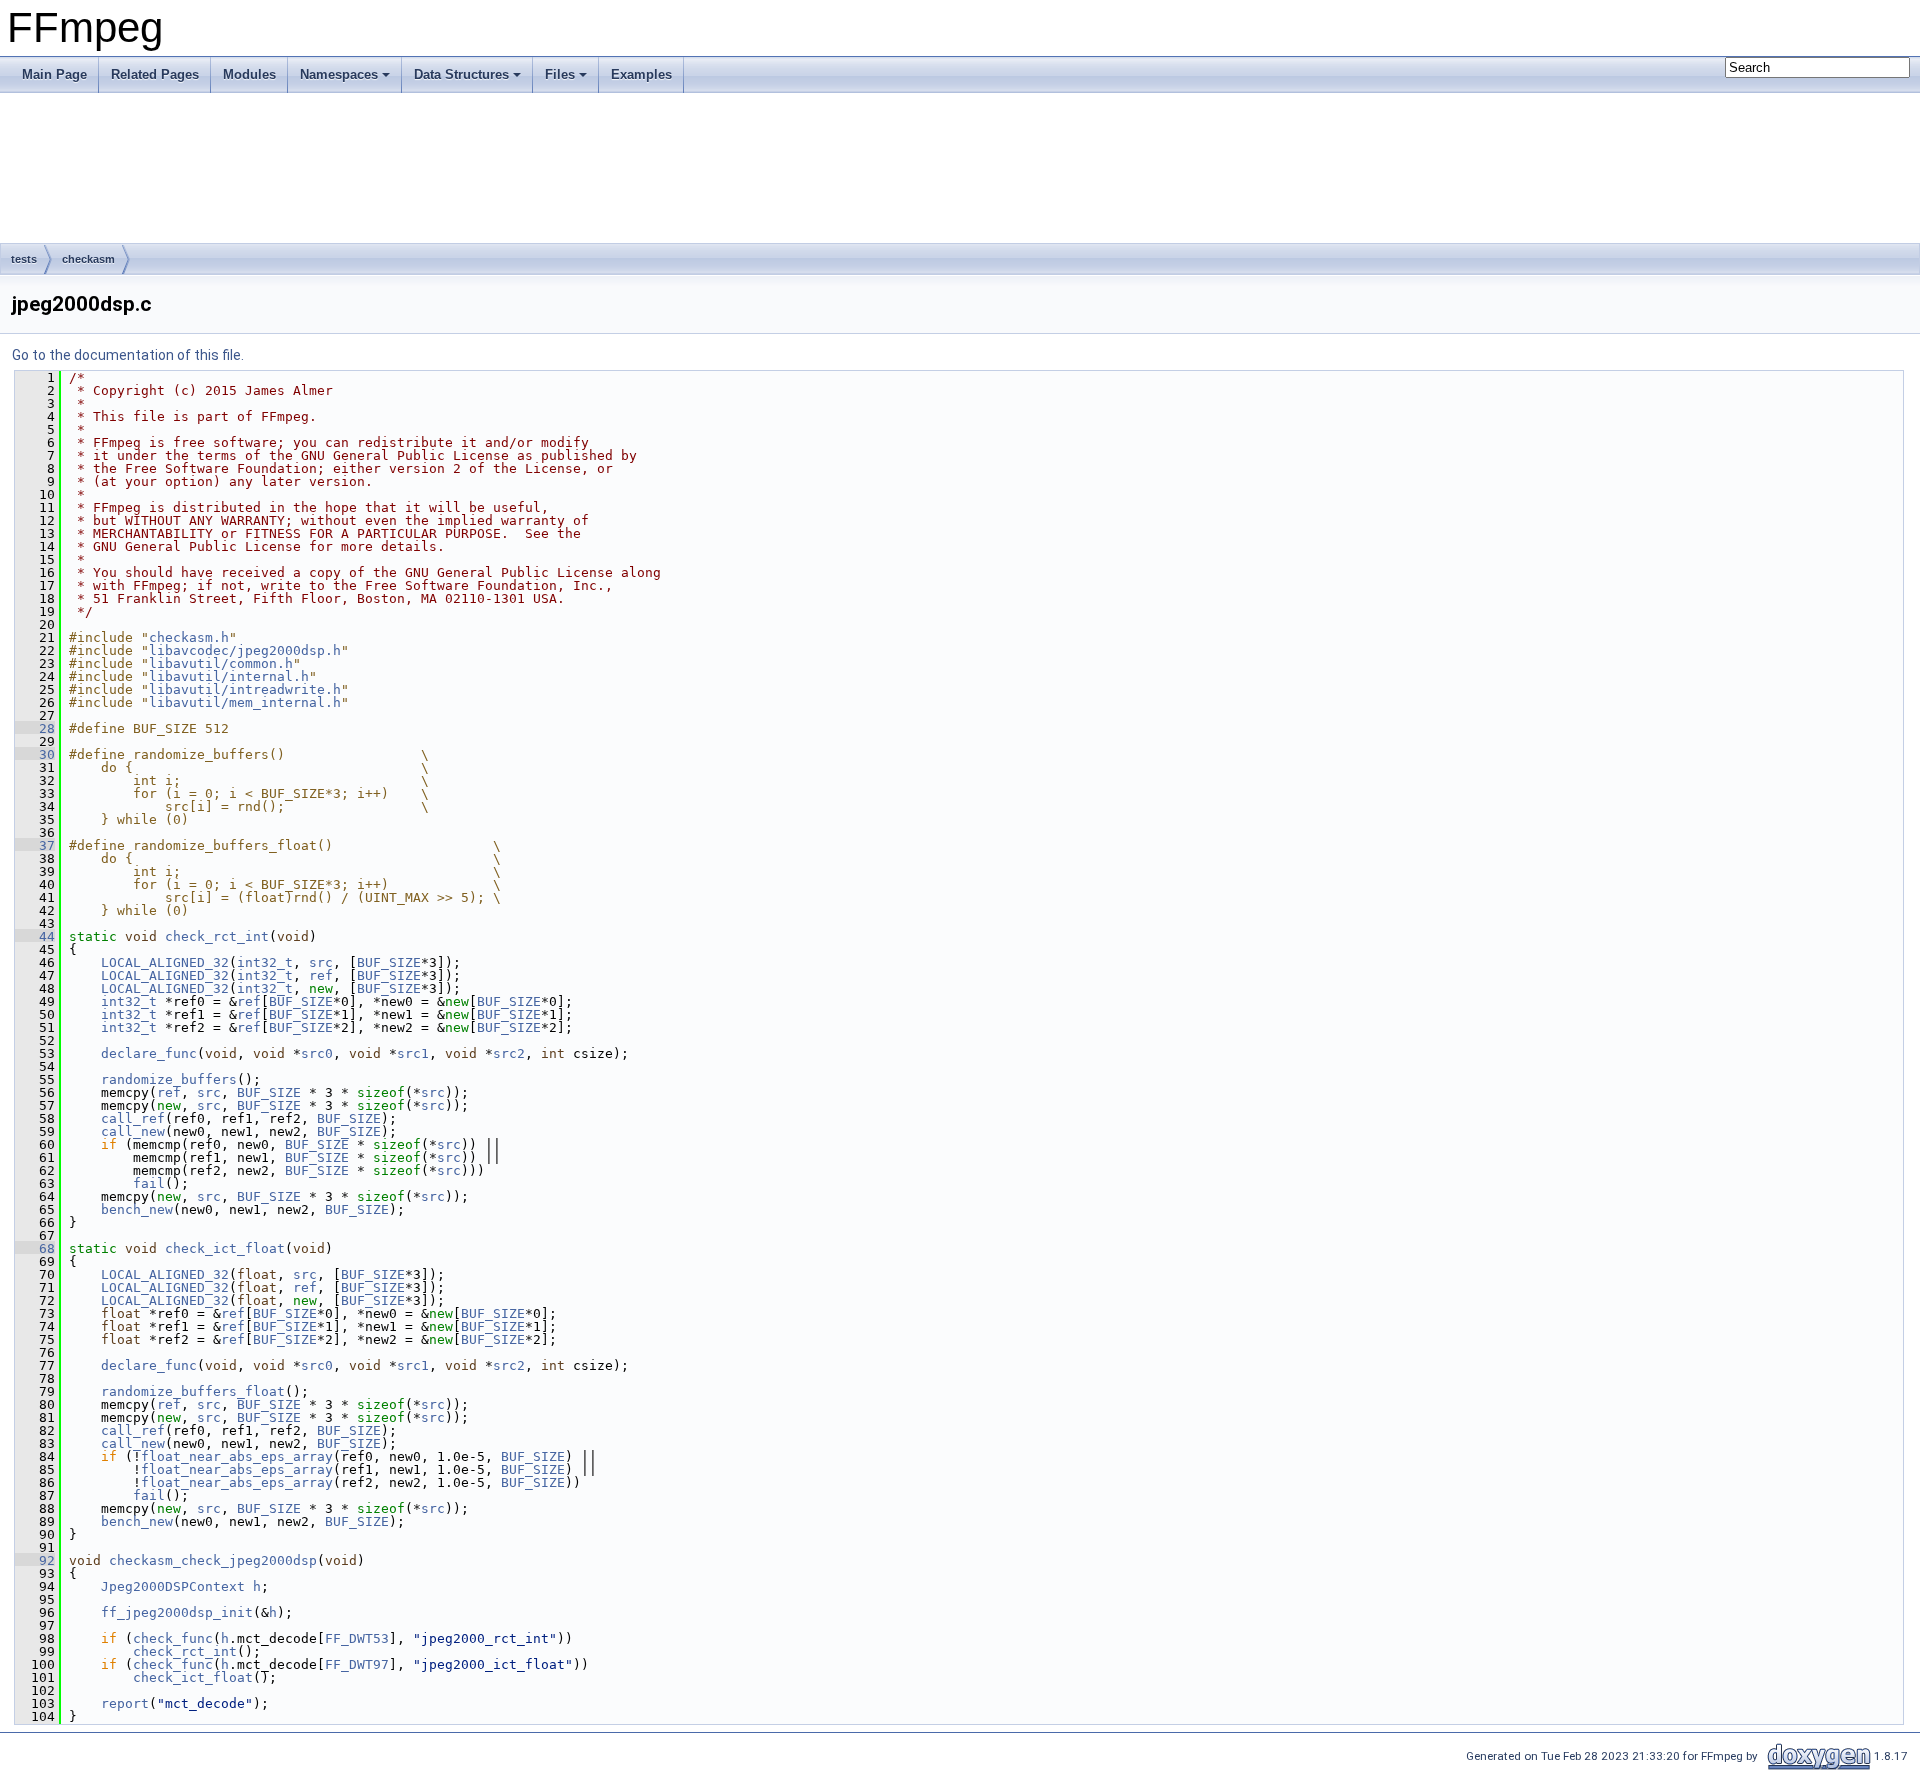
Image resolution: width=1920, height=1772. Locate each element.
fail (149, 1183)
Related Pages (155, 74)
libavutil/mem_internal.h (245, 702)
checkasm (88, 259)
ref (321, 975)
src (321, 962)
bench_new (137, 1209)
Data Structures (461, 74)
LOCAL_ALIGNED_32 (165, 962)
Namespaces (339, 74)
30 (35, 754)
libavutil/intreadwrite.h (245, 689)
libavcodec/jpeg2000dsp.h (245, 650)
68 (35, 1248)
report (125, 1703)
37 (35, 845)
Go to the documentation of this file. (128, 355)
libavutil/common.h (221, 663)
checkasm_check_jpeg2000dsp (213, 1560)
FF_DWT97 (357, 1664)
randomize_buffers (169, 1079)
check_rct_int (217, 936)
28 (35, 728)
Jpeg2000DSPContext (173, 1586)
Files (560, 74)
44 (35, 936)
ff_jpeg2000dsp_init (177, 1612)
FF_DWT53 (357, 1638)
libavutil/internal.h (229, 676)
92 (35, 1560)
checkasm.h (189, 637)
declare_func (149, 1053)
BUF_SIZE (389, 962)
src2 (509, 1053)
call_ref (133, 1118)
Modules (249, 74)
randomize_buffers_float (193, 1391)
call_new (133, 1131)
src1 (413, 1053)
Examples (641, 74)
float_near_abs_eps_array (237, 1456)
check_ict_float (225, 1248)
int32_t (265, 962)
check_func (173, 1638)
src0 (317, 1053)
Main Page (54, 74)
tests (24, 259)
